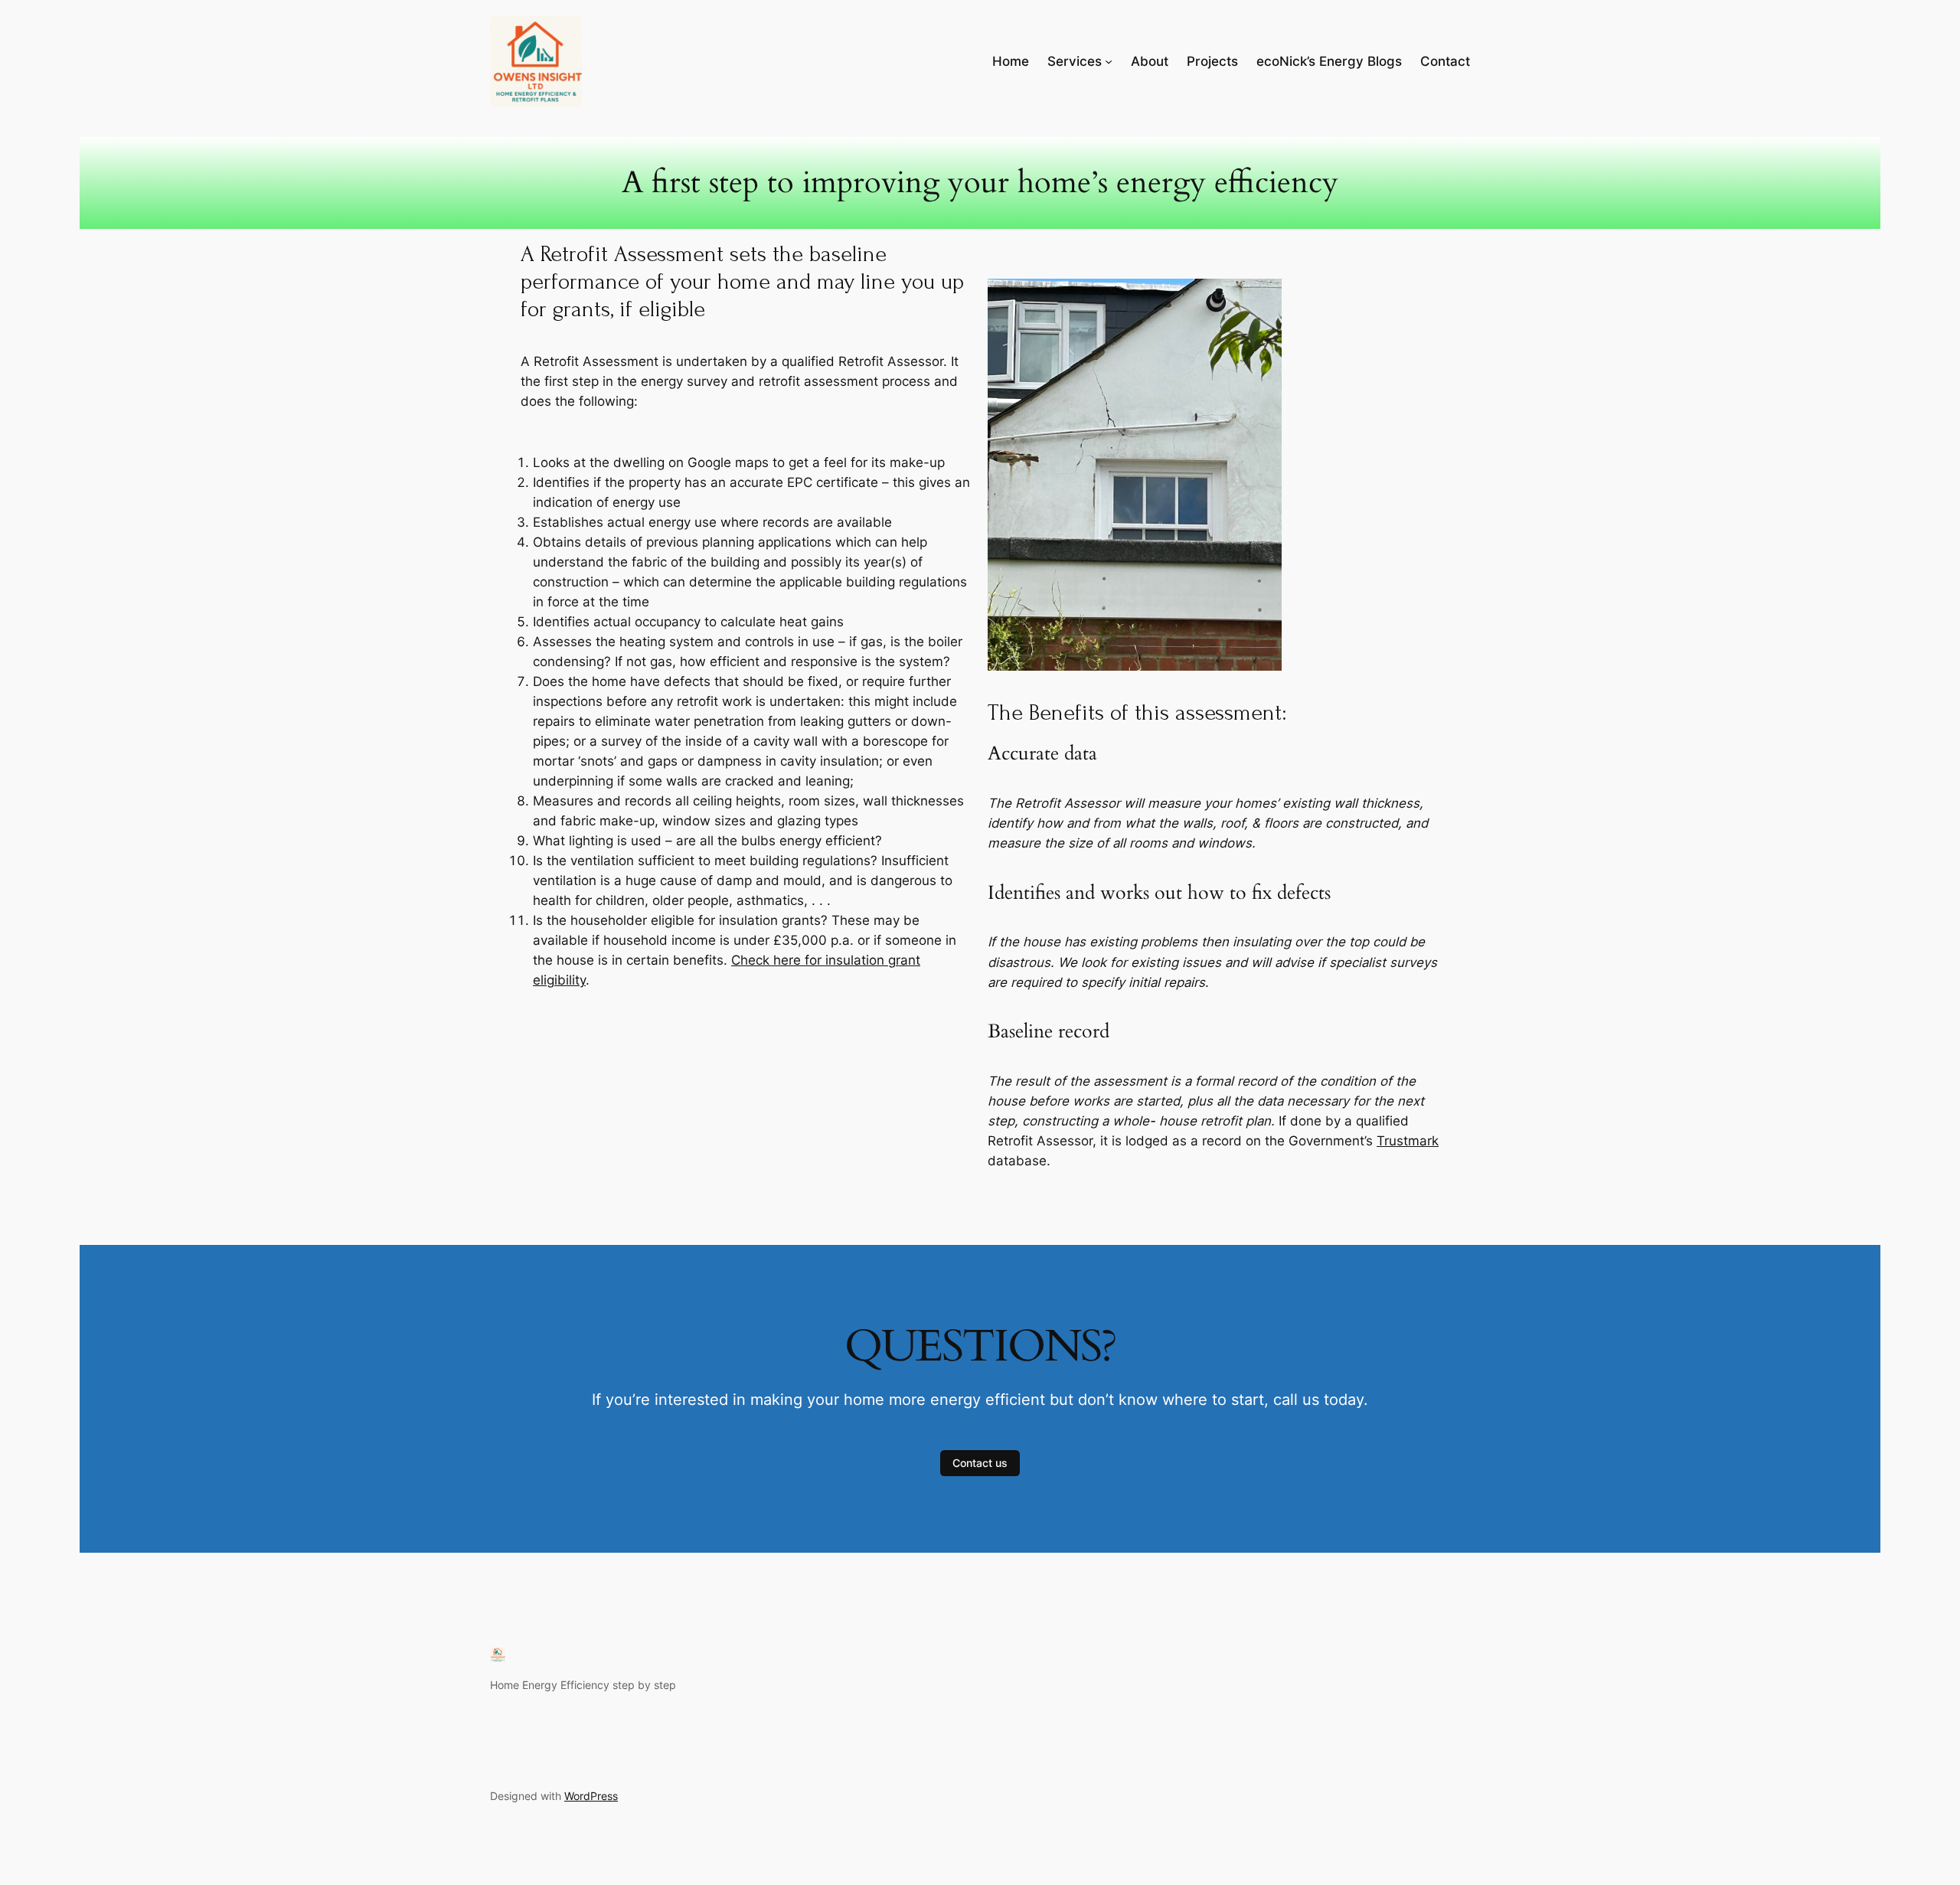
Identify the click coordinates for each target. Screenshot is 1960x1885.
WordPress (591, 1796)
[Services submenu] (1109, 61)
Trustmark (1408, 1141)
